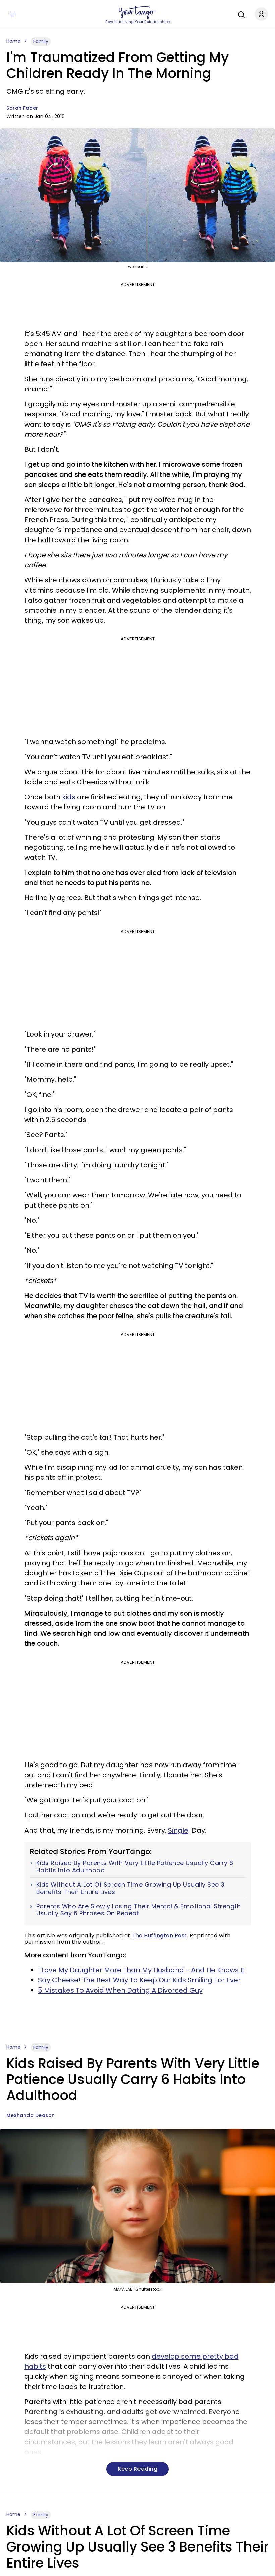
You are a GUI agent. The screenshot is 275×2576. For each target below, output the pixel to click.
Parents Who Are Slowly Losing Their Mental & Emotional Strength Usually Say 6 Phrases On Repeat (139, 1910)
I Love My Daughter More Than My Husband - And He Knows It (141, 1970)
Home (13, 41)
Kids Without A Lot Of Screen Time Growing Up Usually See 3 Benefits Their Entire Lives (130, 1888)
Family (41, 41)
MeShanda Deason (31, 2115)
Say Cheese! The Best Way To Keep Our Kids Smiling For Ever (139, 1980)
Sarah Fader (22, 108)
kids (69, 797)
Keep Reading (137, 2469)
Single (178, 1830)
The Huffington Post (159, 1935)
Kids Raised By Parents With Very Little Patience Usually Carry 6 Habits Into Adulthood (135, 1867)
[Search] (240, 14)
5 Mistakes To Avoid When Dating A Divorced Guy (120, 1990)
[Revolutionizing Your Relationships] (137, 12)
